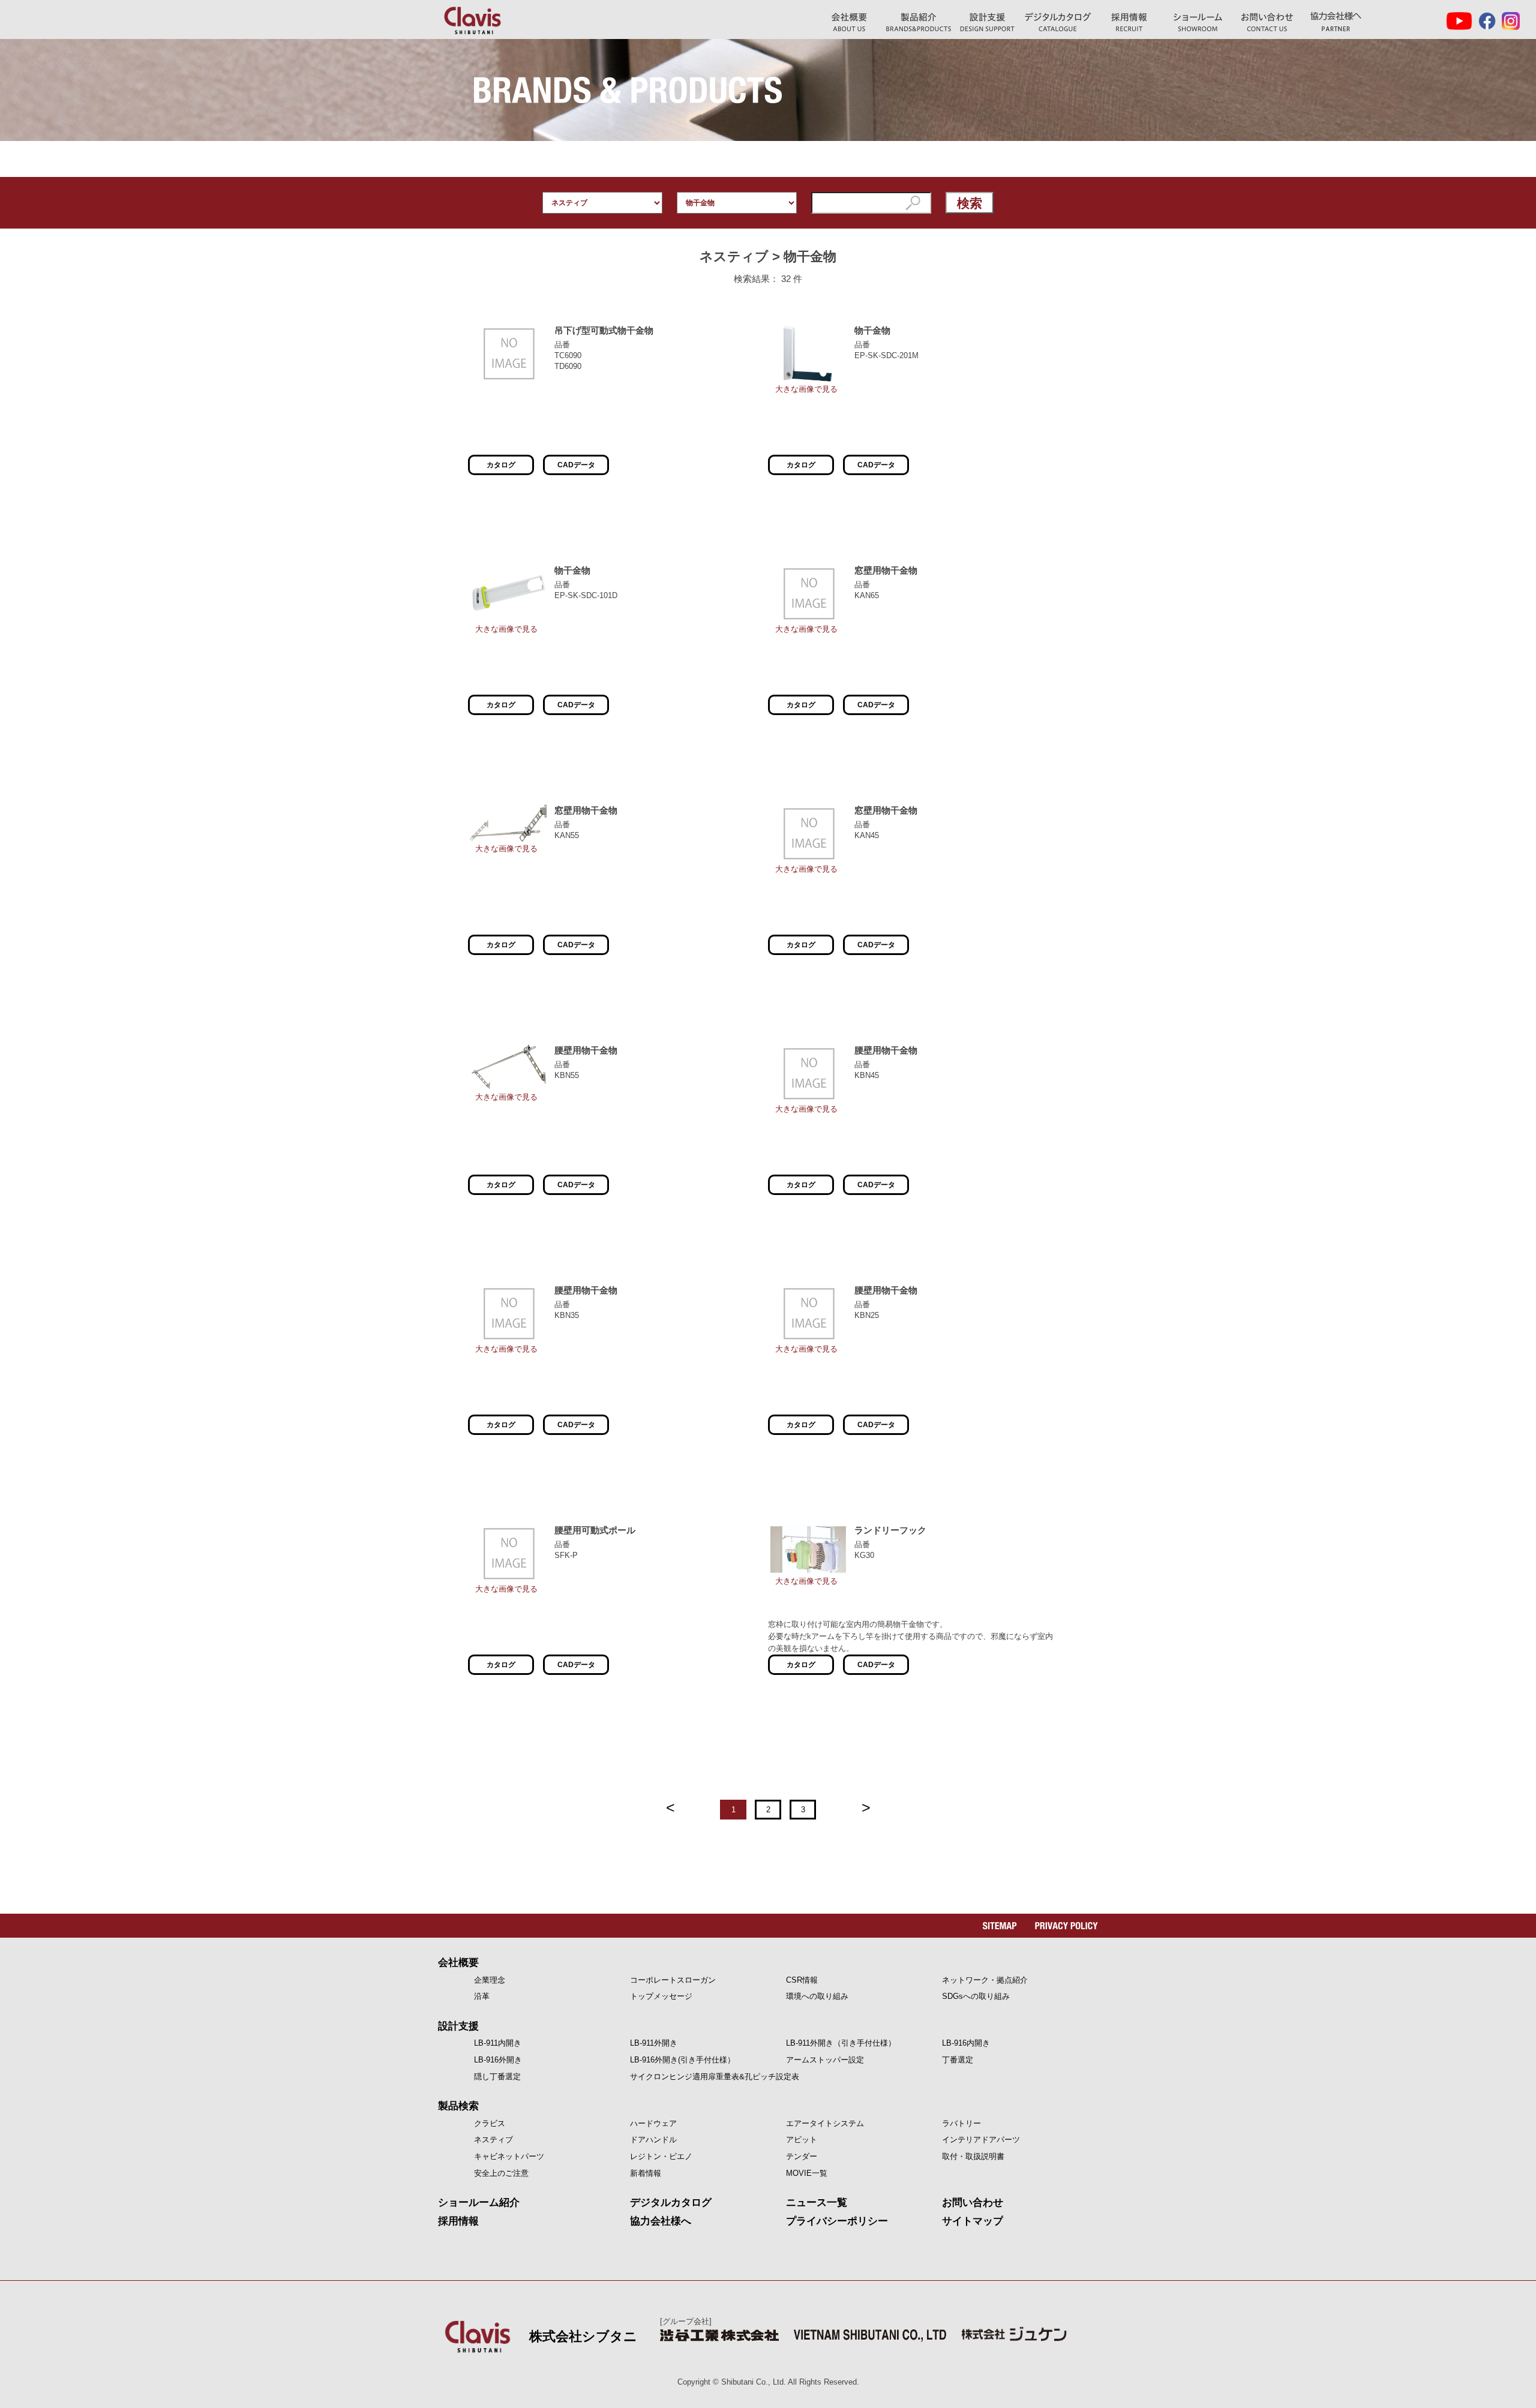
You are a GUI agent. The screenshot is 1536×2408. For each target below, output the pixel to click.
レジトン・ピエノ (661, 2156)
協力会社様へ (1336, 22)
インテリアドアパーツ (981, 2140)
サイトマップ (973, 2221)
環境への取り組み (817, 1996)
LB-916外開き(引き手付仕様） (682, 2060)
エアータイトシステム (825, 2123)
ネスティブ (493, 2140)
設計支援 (458, 2026)
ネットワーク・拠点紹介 (985, 1980)
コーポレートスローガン (673, 1980)
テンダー (802, 2156)
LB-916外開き (498, 2060)
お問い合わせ (1267, 22)
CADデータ (576, 465)
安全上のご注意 (501, 2173)
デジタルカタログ (1058, 22)
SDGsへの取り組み (976, 1996)
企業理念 (490, 1980)
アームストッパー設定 (825, 2060)
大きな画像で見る (806, 389)
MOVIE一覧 (807, 2173)
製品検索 (458, 2106)
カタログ (501, 465)
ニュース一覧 (817, 2203)
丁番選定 (958, 2060)
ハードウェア (653, 2123)
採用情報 (458, 2221)
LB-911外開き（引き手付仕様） (841, 2043)
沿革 (482, 1996)
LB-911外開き (654, 2043)
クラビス (490, 2123)
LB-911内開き (498, 2043)
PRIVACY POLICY (1066, 1926)
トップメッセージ (661, 1996)
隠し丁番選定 (497, 2077)
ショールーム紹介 (1198, 22)
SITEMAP (1000, 1926)
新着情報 (646, 2173)
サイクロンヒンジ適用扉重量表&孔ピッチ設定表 (715, 2077)
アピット (802, 2140)
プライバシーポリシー (837, 2221)
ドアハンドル (653, 2140)
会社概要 (458, 1963)
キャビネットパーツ (509, 2156)
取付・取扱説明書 (973, 2156)
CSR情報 (802, 1980)
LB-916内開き (966, 2043)
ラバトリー (961, 2123)
